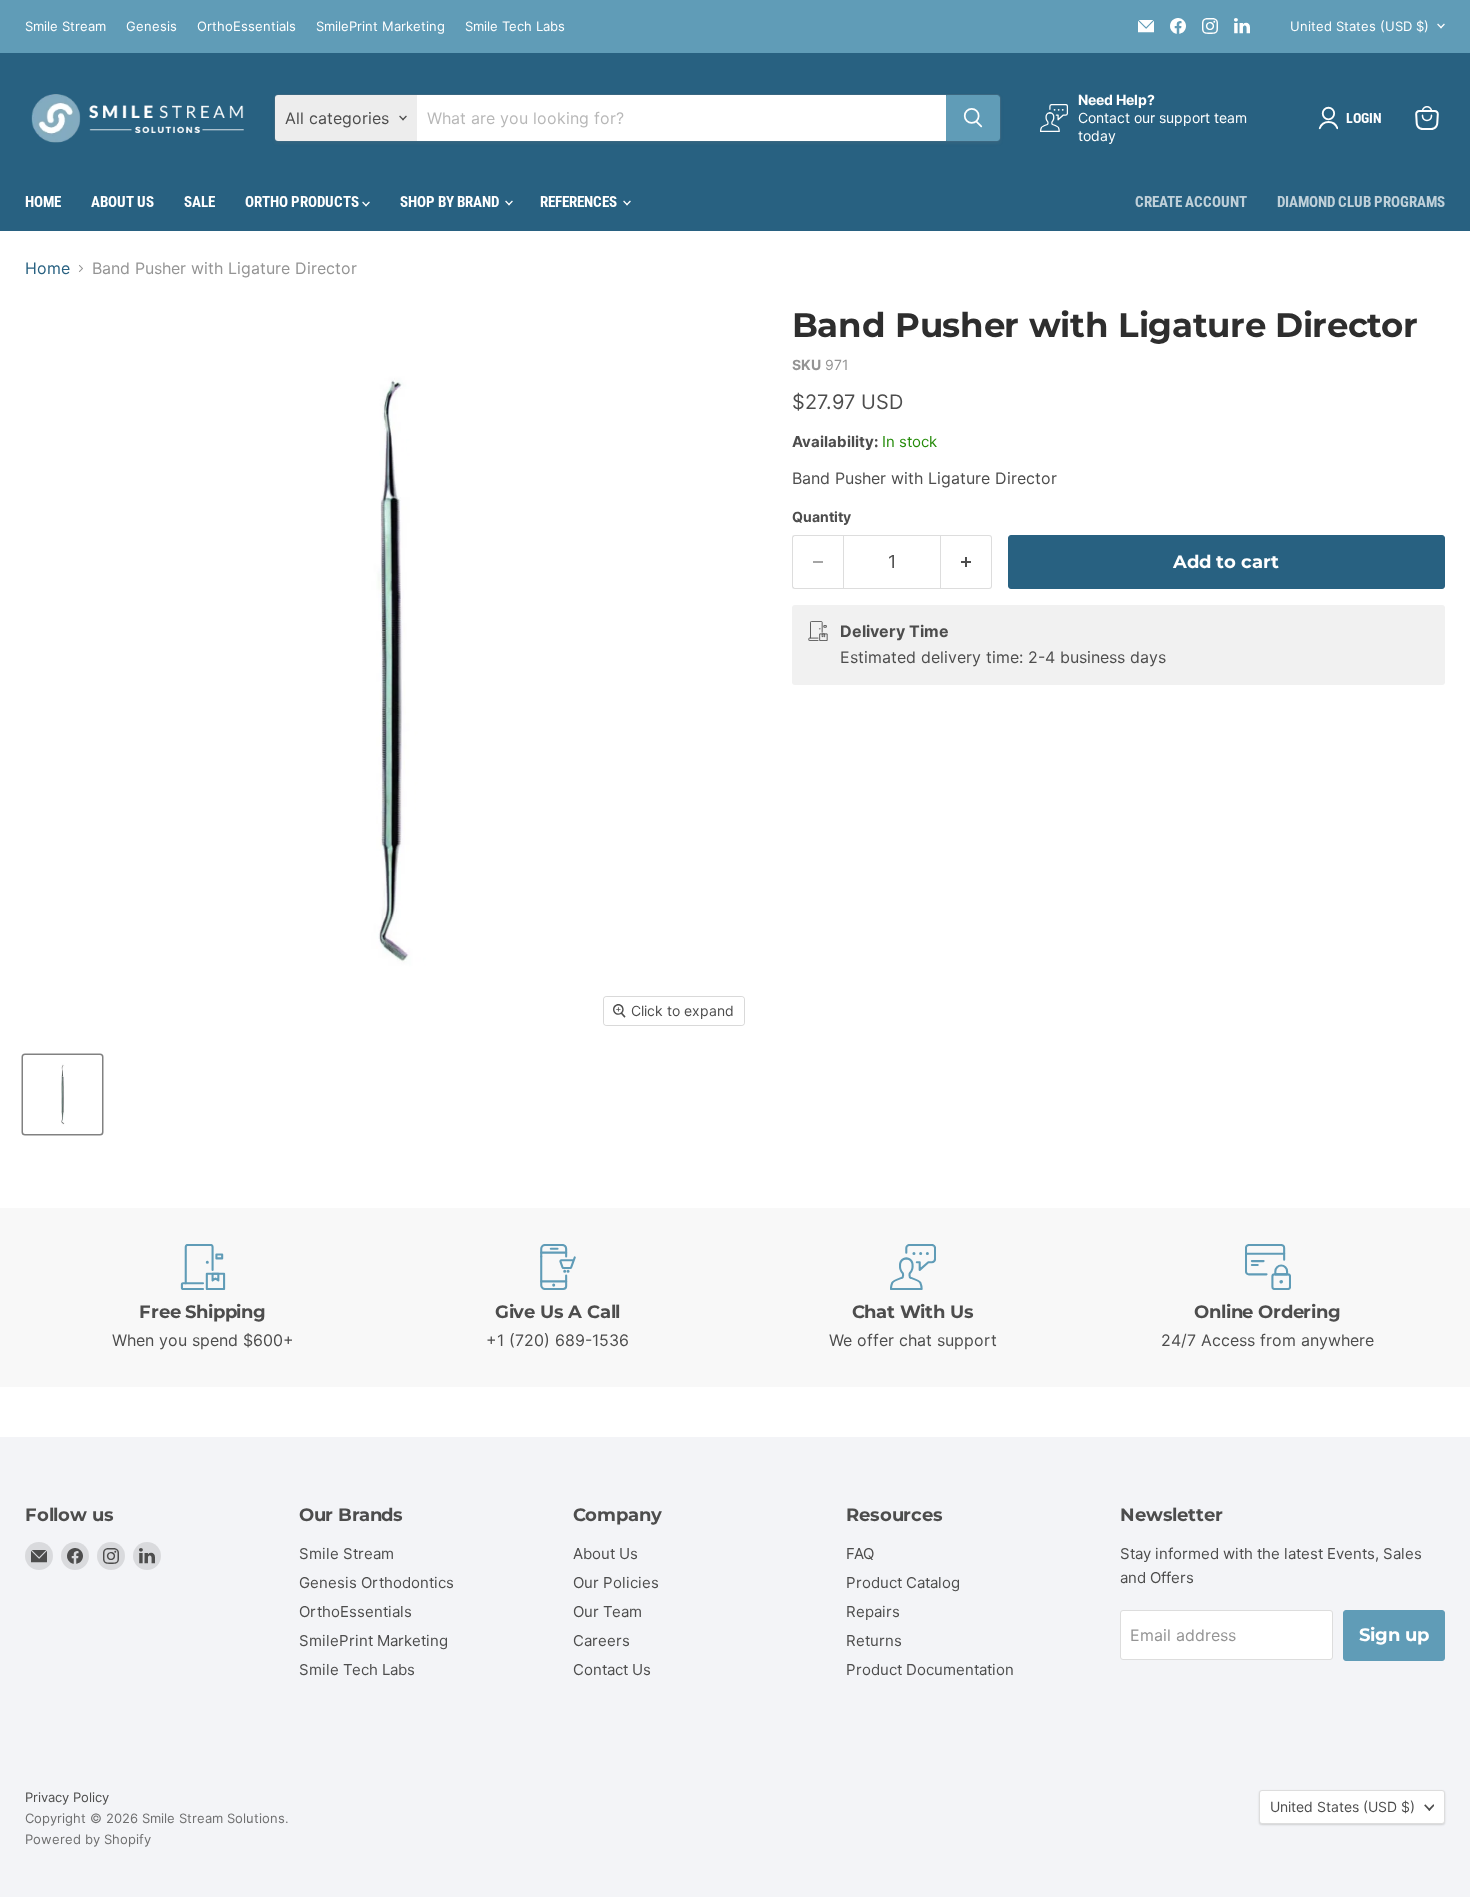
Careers (601, 1640)
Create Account (1191, 202)
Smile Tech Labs (515, 26)
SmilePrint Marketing (380, 26)
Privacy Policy (67, 1797)
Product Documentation (930, 1669)
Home (43, 202)
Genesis (151, 26)
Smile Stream (65, 26)
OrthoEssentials (246, 26)
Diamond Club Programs (1361, 202)
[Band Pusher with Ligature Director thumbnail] (62, 1094)
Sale (199, 202)
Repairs (873, 1611)
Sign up (1394, 1635)
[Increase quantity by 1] (966, 562)
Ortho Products (303, 202)
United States (1359, 26)
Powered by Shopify (88, 1839)
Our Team (607, 1611)
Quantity (821, 517)
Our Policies (616, 1582)
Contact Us (612, 1669)
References (580, 202)
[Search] (973, 118)
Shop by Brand (451, 202)
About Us (122, 202)
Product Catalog (903, 1582)
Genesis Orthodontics (376, 1582)
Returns (874, 1640)
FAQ (860, 1553)
